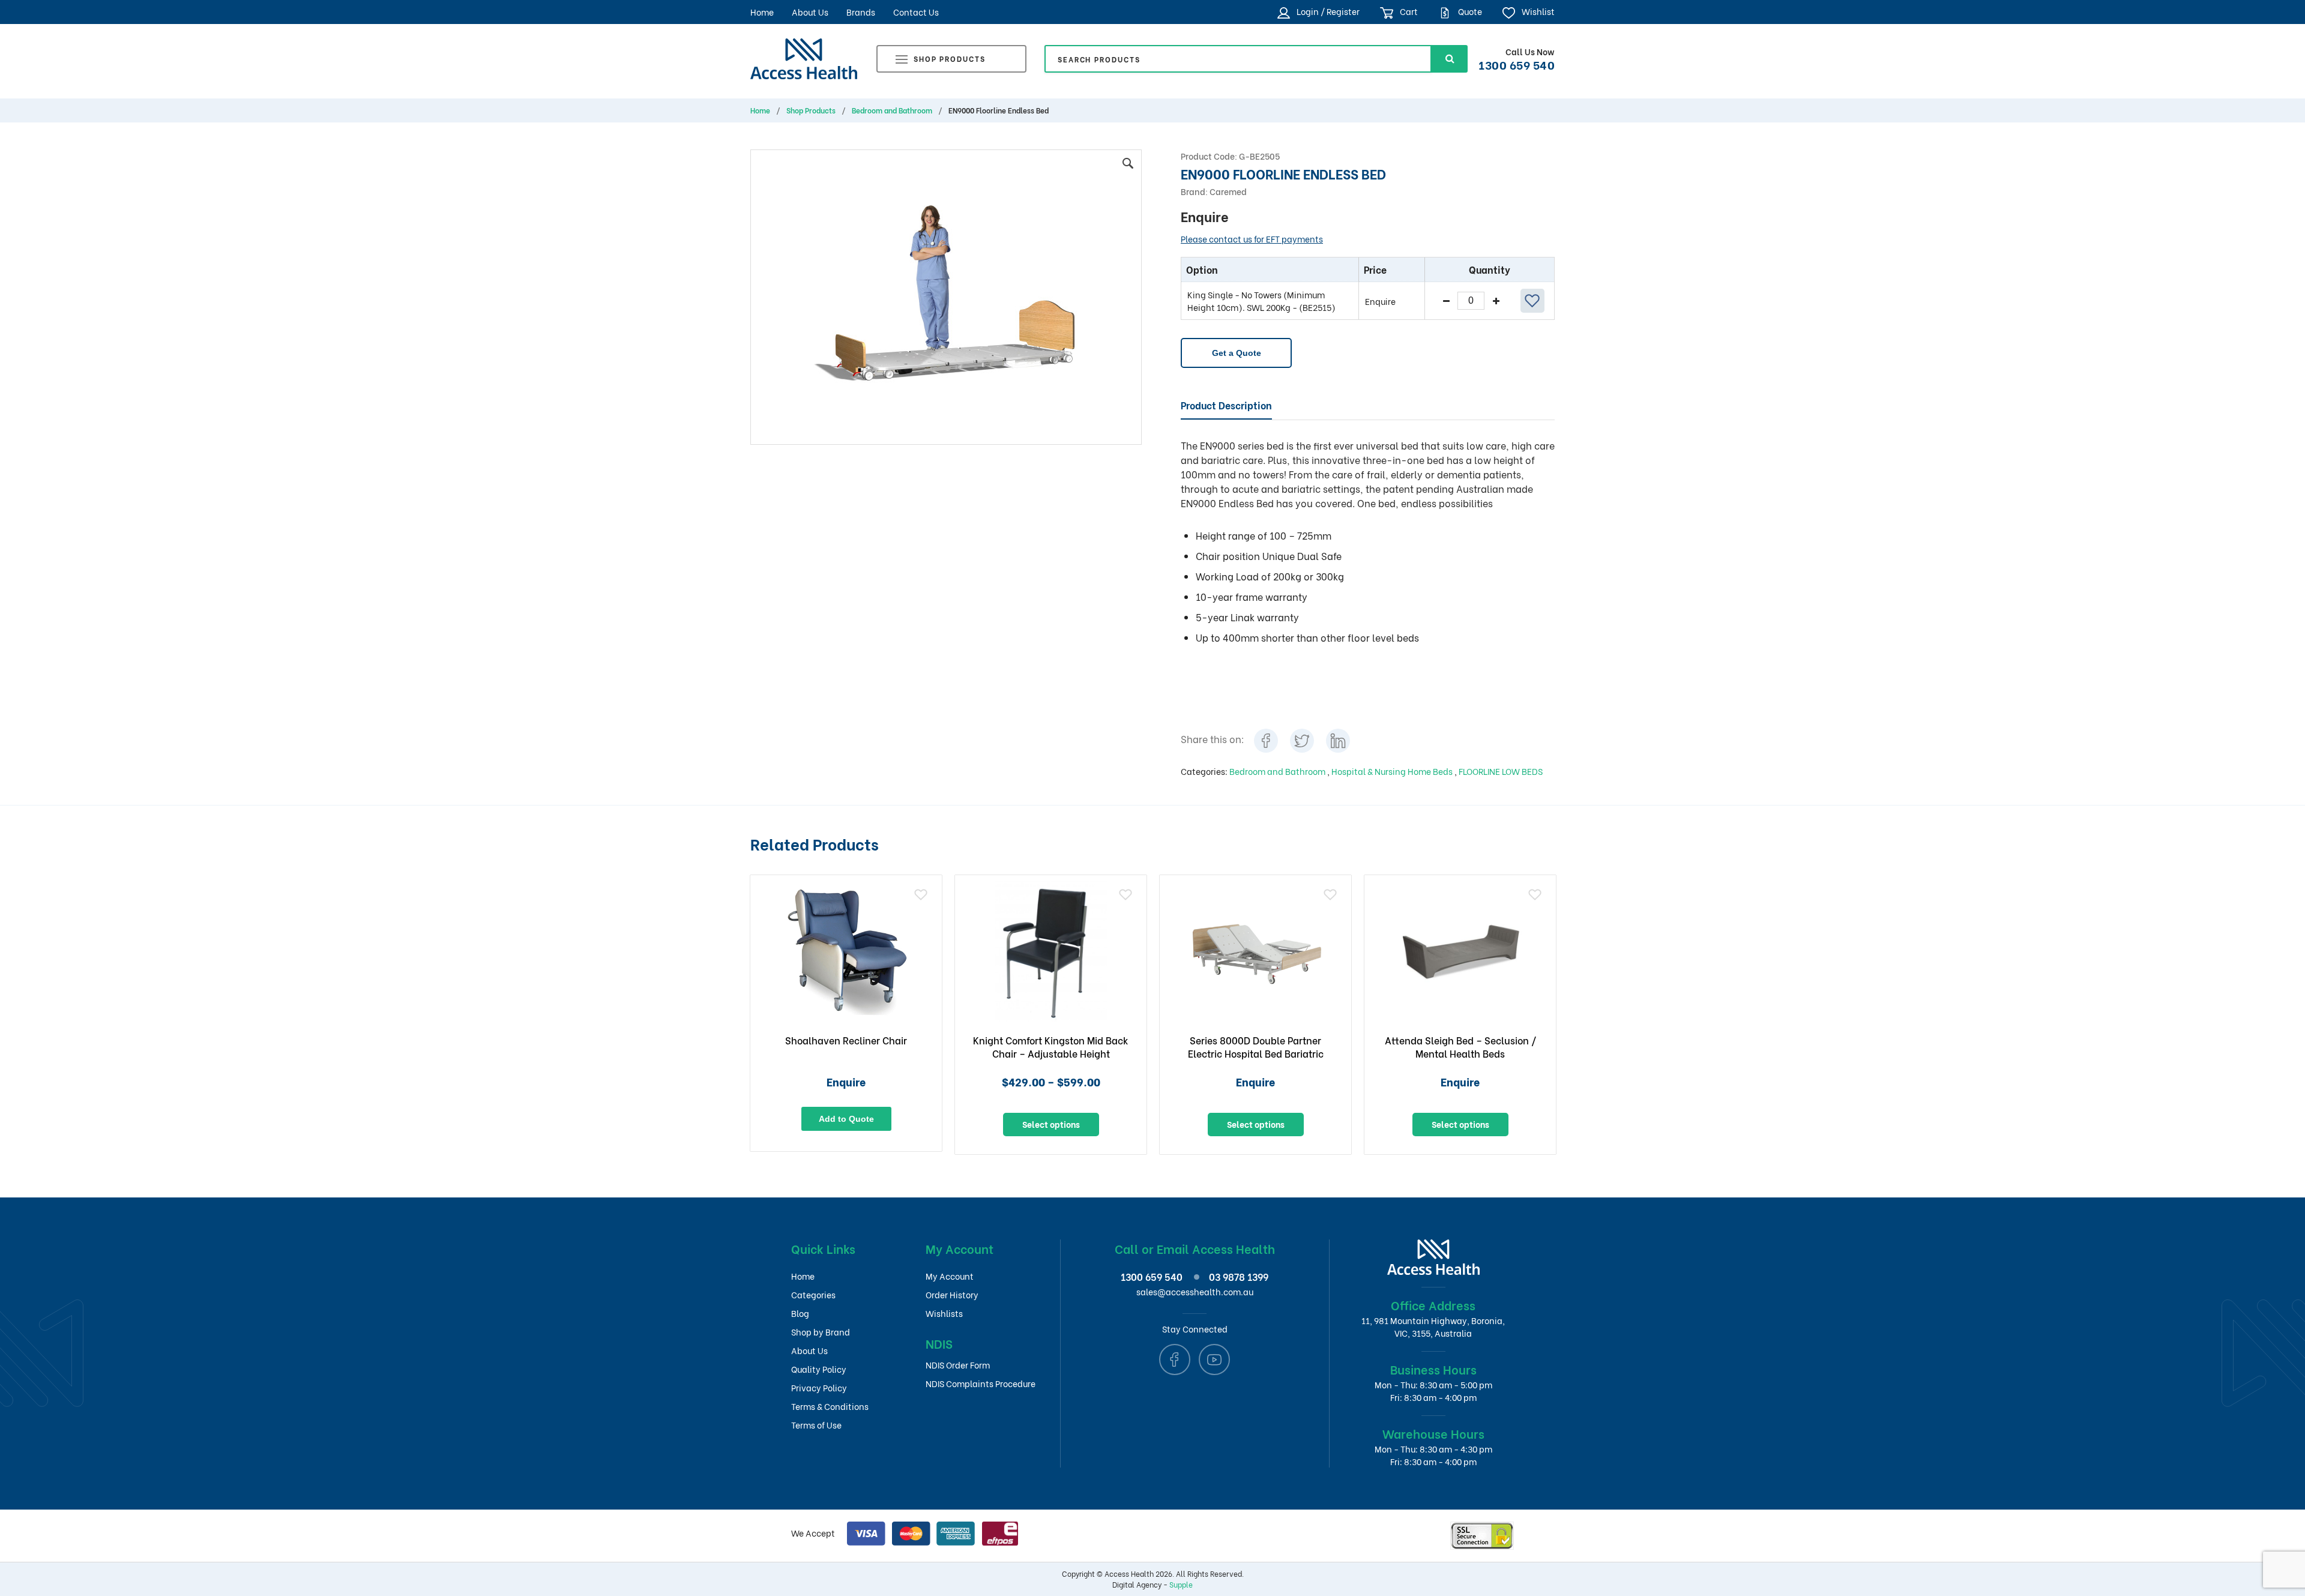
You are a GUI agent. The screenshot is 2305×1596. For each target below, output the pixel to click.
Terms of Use (816, 1425)
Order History (952, 1294)
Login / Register (1327, 11)
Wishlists (944, 1313)
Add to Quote (846, 1119)
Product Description (1226, 405)
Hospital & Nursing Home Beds (1393, 771)
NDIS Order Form (958, 1365)
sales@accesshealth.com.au (1195, 1291)
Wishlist (1537, 11)
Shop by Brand (821, 1332)
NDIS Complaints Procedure (981, 1383)
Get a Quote (1237, 353)
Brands (861, 12)
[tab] (1226, 406)
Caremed (1228, 191)
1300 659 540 (1517, 64)
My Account (950, 1276)
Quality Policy (819, 1369)
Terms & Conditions (830, 1406)
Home (762, 12)
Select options (1051, 1124)
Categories (813, 1294)
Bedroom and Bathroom (892, 110)
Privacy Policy (819, 1387)
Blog (800, 1313)
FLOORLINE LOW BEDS (1501, 771)
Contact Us (916, 12)
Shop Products (950, 59)
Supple (1181, 1584)
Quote (1469, 11)
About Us (810, 12)
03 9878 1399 (1239, 1276)
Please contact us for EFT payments (1252, 239)
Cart (1408, 11)
